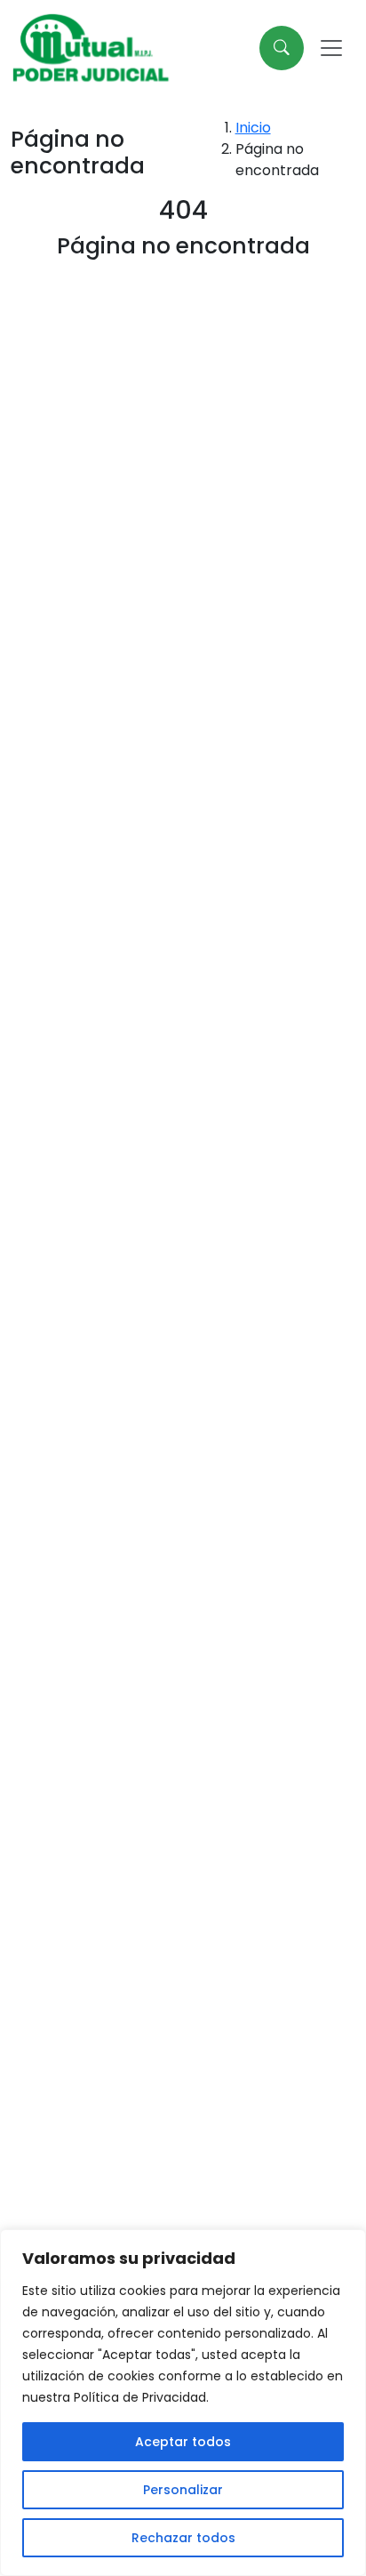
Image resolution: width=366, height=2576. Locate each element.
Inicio (253, 128)
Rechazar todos (183, 2538)
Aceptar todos (183, 2442)
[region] (183, 2403)
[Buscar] (282, 48)
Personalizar (183, 2490)
